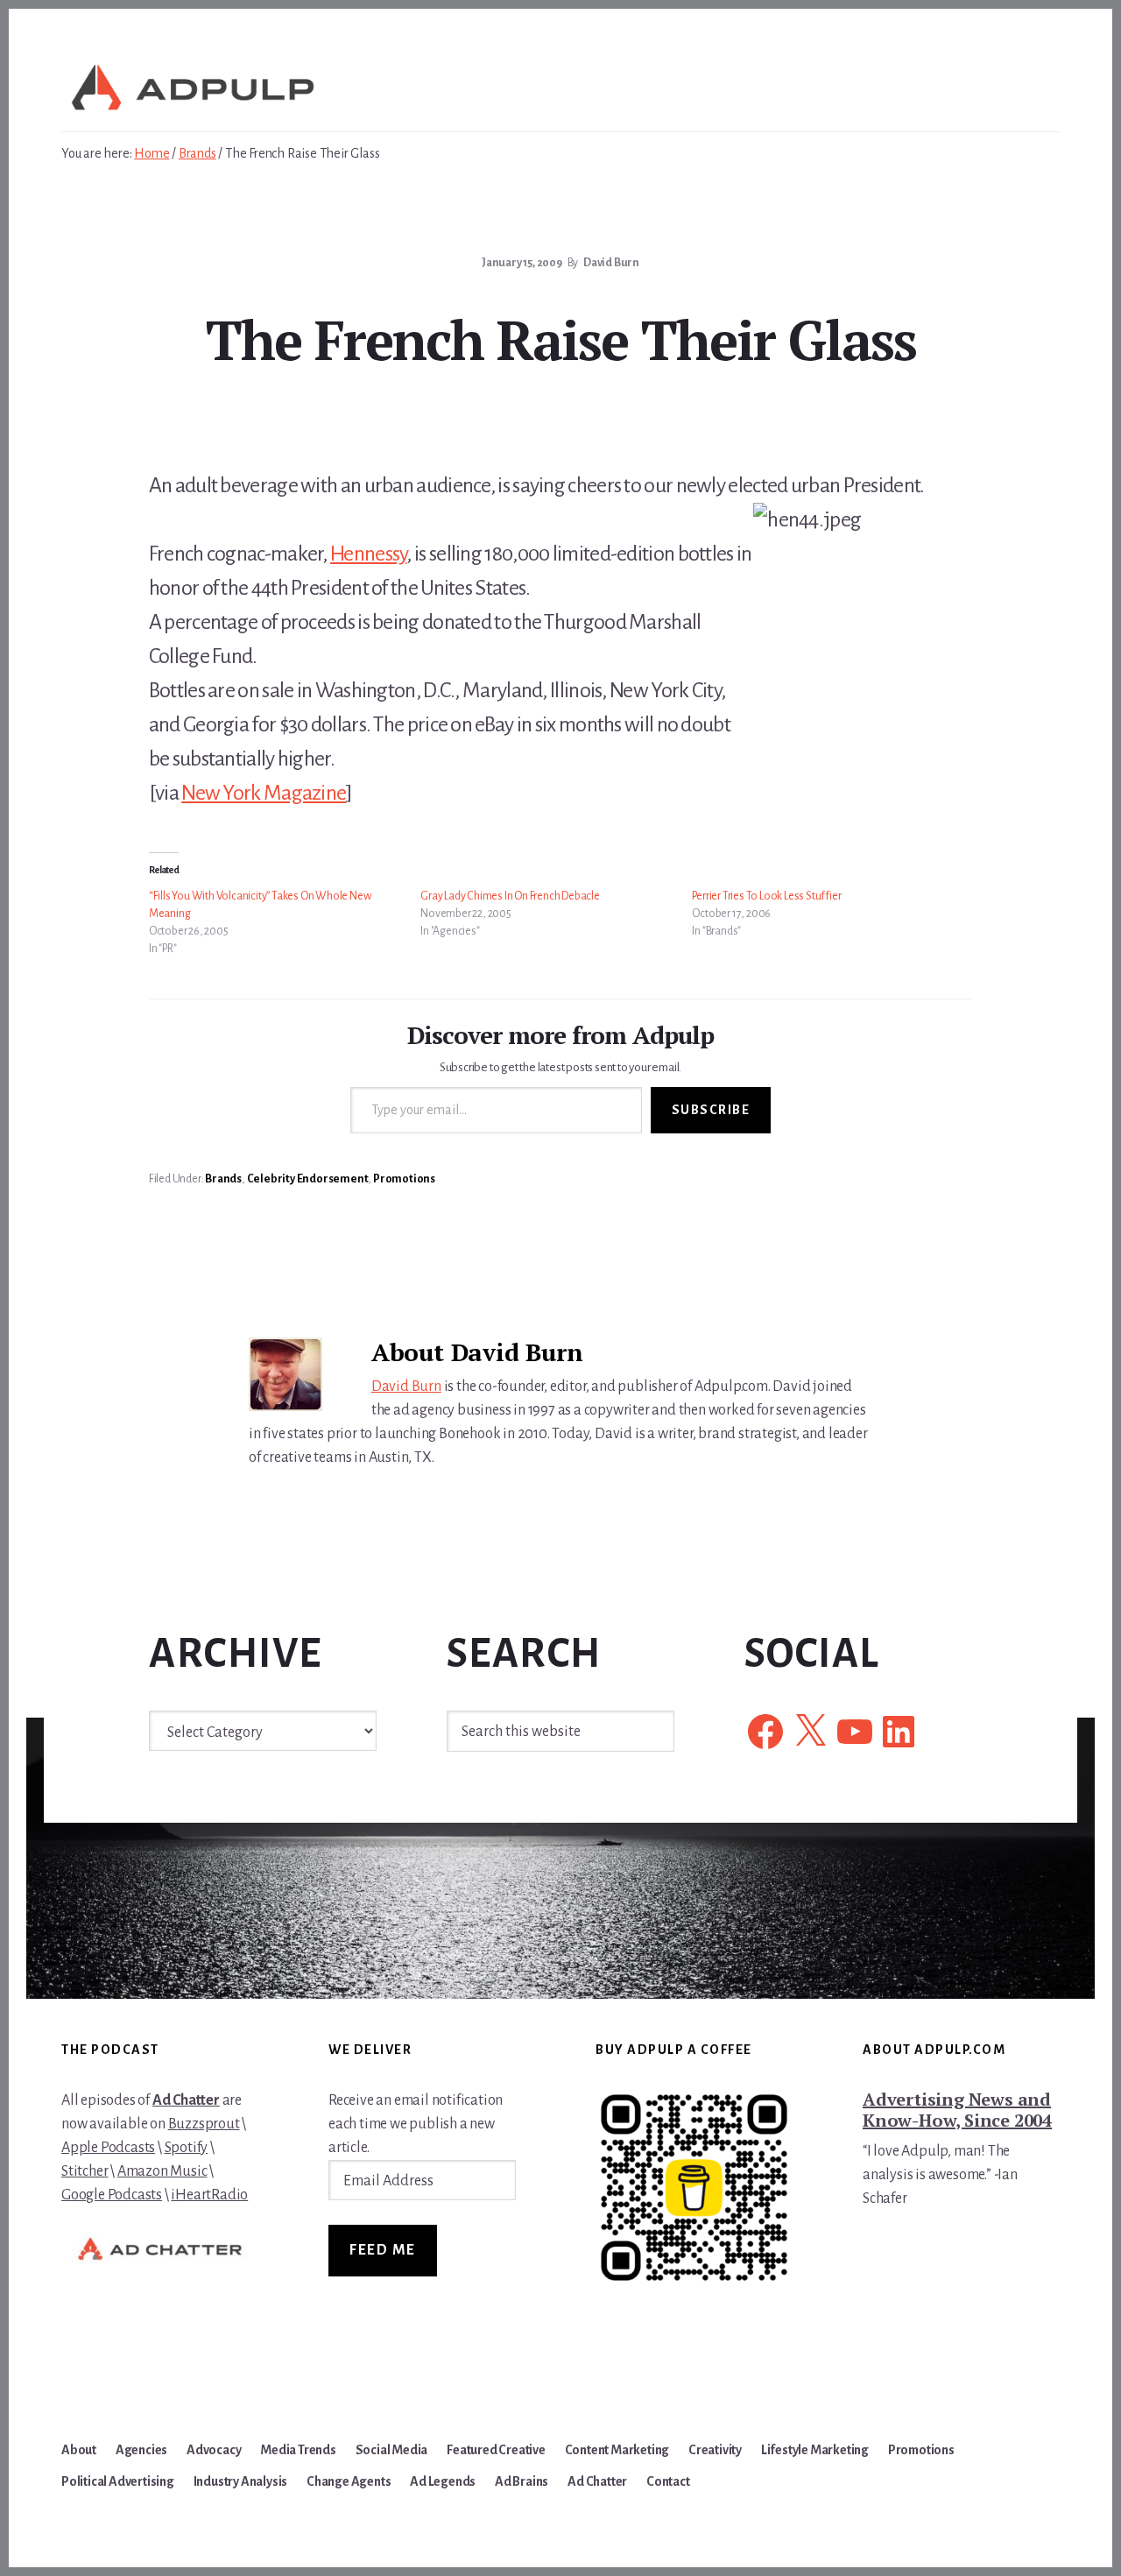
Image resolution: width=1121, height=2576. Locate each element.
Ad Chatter (186, 2100)
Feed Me (383, 2250)
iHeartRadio (209, 2195)
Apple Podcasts (108, 2148)
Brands (223, 1179)
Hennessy (368, 554)
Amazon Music (162, 2171)
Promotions (404, 1179)
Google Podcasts (112, 2195)
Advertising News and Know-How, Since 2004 (957, 2110)
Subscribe (711, 1110)
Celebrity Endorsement (308, 1179)
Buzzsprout (204, 2124)
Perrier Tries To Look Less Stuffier (766, 896)
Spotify (187, 2148)
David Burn (406, 1387)
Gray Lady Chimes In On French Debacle (510, 896)
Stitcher (85, 2171)
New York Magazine (264, 793)
